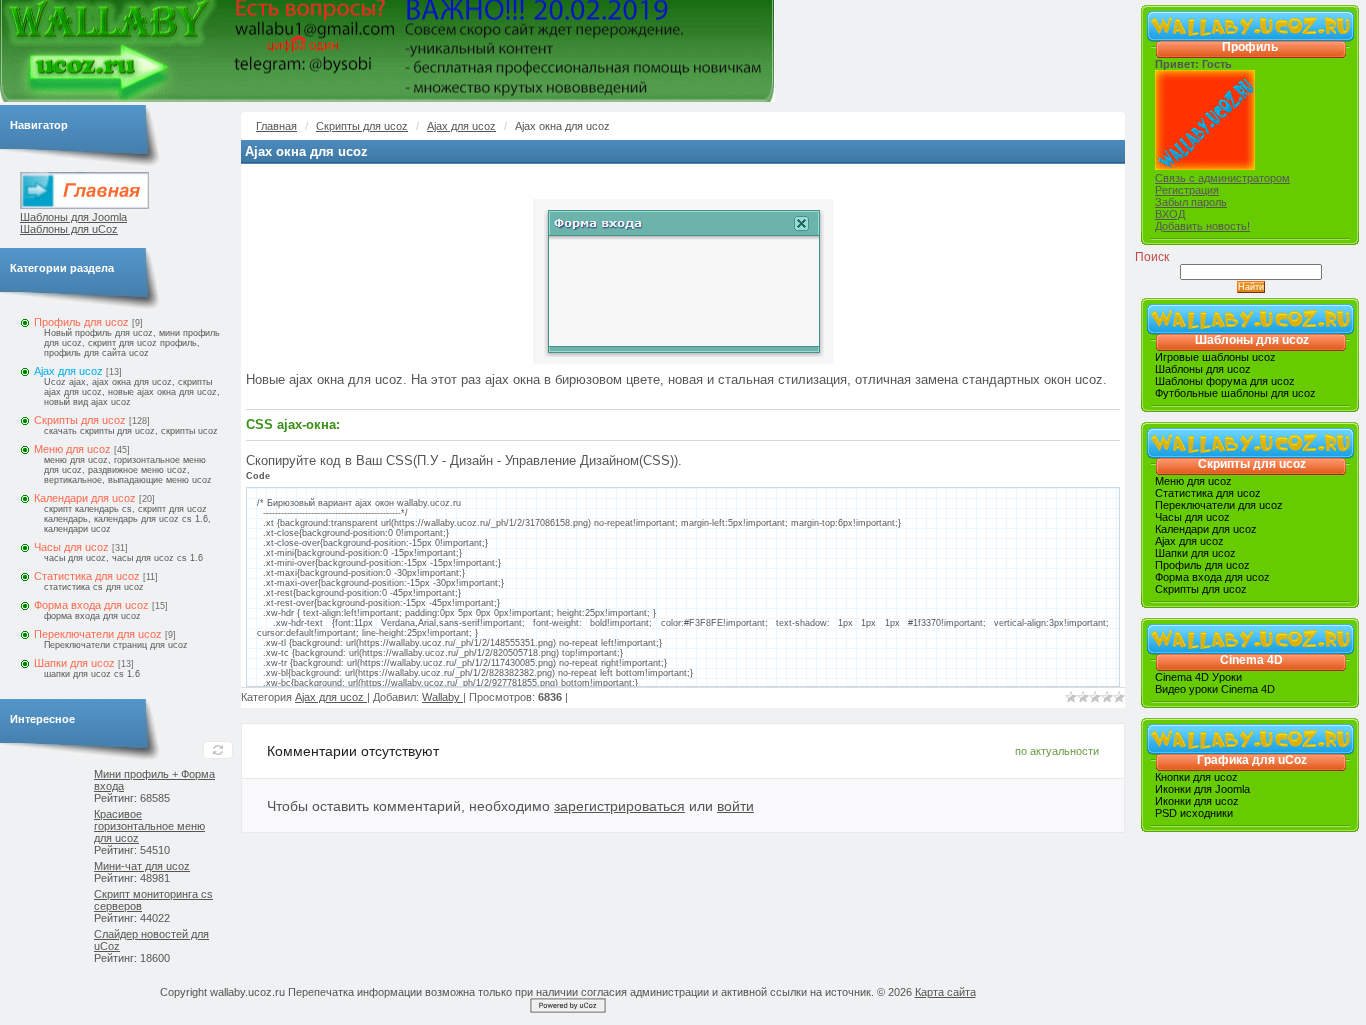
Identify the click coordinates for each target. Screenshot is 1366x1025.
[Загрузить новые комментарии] (218, 750)
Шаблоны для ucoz (1252, 340)
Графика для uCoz (1252, 760)
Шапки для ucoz (74, 663)
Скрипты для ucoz (80, 420)
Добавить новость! (1202, 226)
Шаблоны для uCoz (69, 229)
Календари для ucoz (85, 498)
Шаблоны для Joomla (73, 217)
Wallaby (442, 697)
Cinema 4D (1251, 660)
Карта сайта (945, 992)
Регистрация (1187, 190)
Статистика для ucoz (87, 576)
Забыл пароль (1191, 202)
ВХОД (1170, 214)
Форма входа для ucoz (91, 605)
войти (735, 806)
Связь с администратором (1222, 178)
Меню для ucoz (72, 449)
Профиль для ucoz (81, 322)
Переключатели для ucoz (98, 634)
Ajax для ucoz (68, 371)
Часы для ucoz (71, 547)
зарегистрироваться (619, 806)
